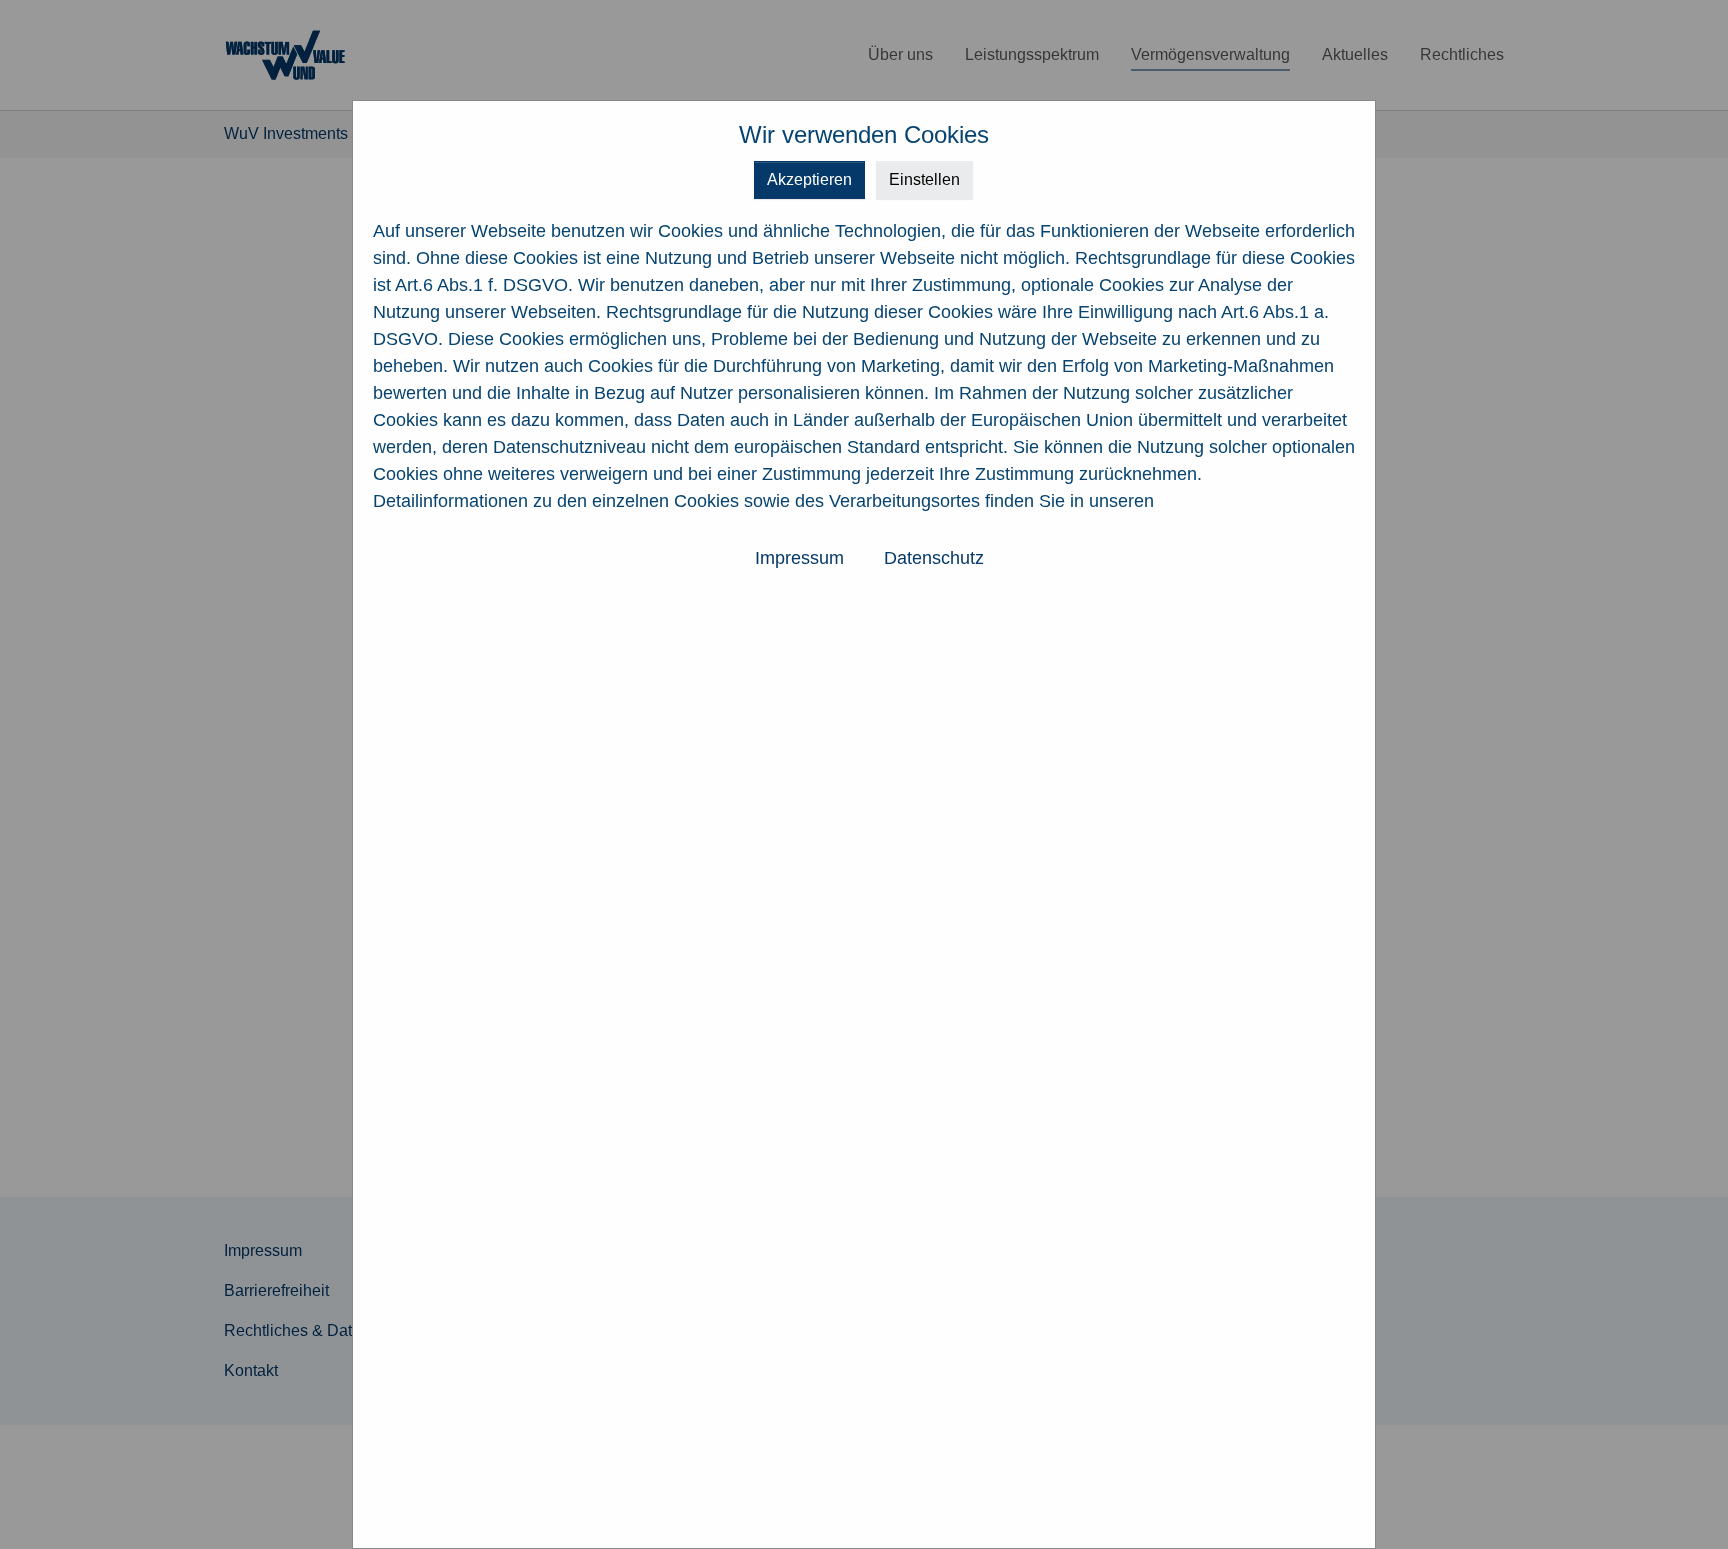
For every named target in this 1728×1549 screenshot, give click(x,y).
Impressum (799, 558)
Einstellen (924, 179)
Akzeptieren (809, 179)
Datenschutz (934, 558)
